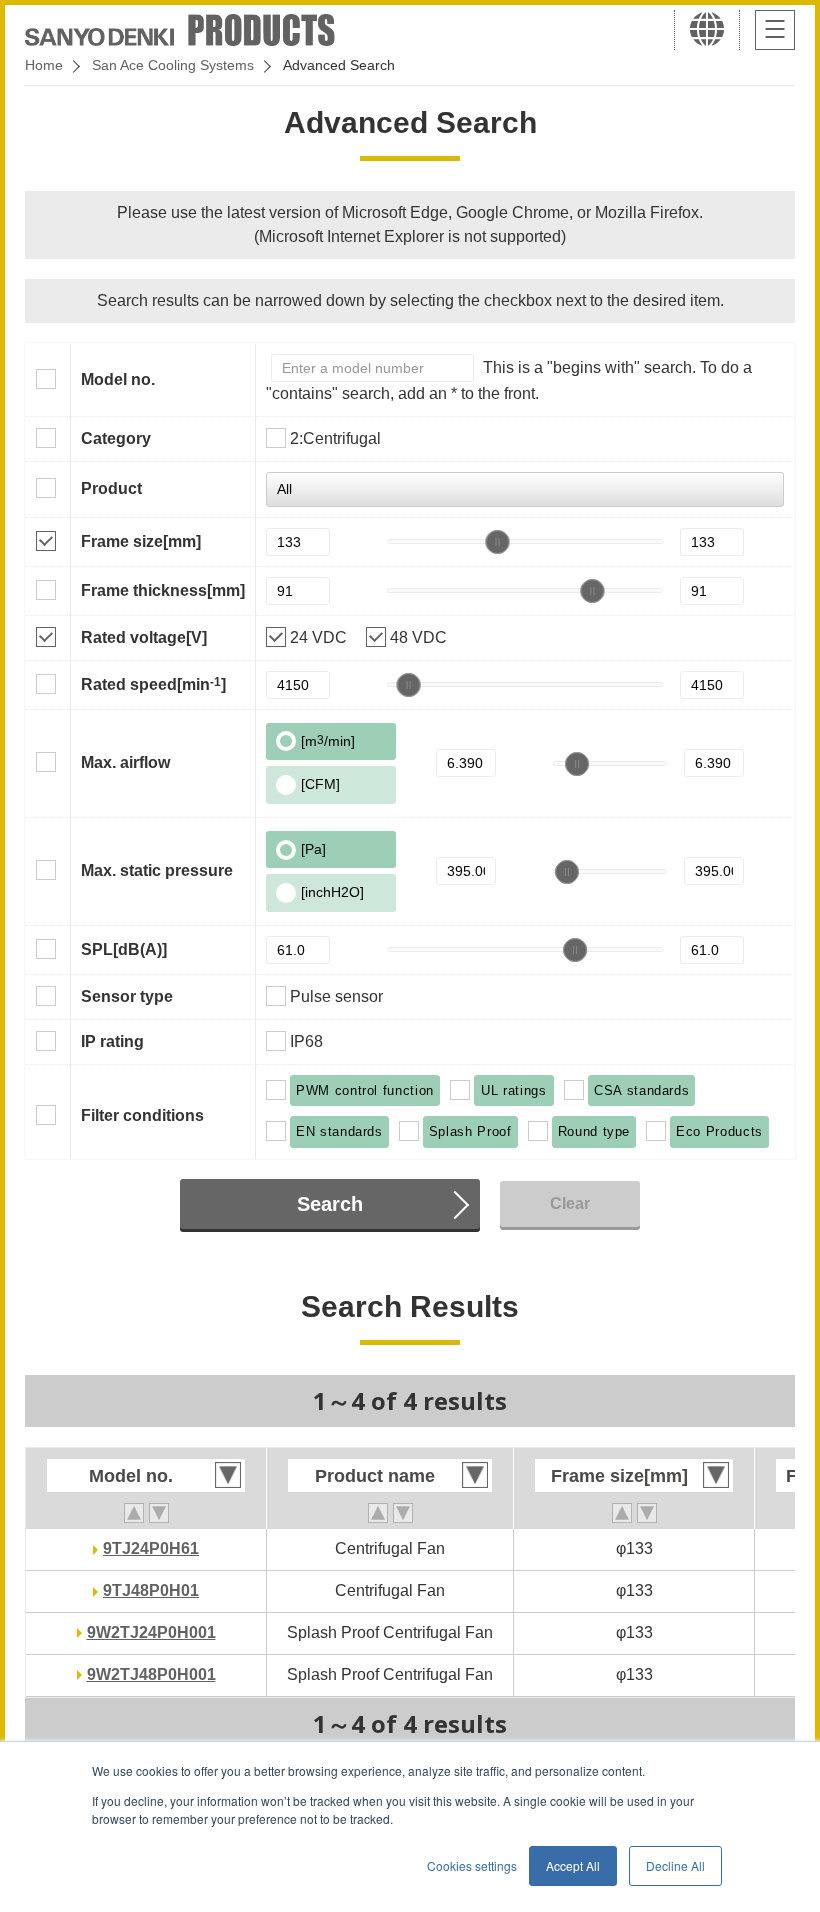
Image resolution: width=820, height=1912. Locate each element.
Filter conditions (142, 1115)
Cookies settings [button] (472, 1865)
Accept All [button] (573, 1865)
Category (116, 438)
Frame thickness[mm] (163, 590)
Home (44, 65)
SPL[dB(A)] (124, 949)
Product (111, 488)
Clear (570, 1203)
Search (330, 1204)
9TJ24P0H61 (151, 1548)
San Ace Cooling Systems (173, 65)
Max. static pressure (157, 870)
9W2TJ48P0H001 (151, 1674)
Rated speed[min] (153, 684)
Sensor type (127, 996)
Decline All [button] (675, 1865)
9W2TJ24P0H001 (151, 1632)
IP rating (112, 1041)
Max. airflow (125, 762)
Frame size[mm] (141, 541)
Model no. (118, 379)
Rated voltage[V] (144, 637)
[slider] (497, 542)
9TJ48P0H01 (151, 1590)
